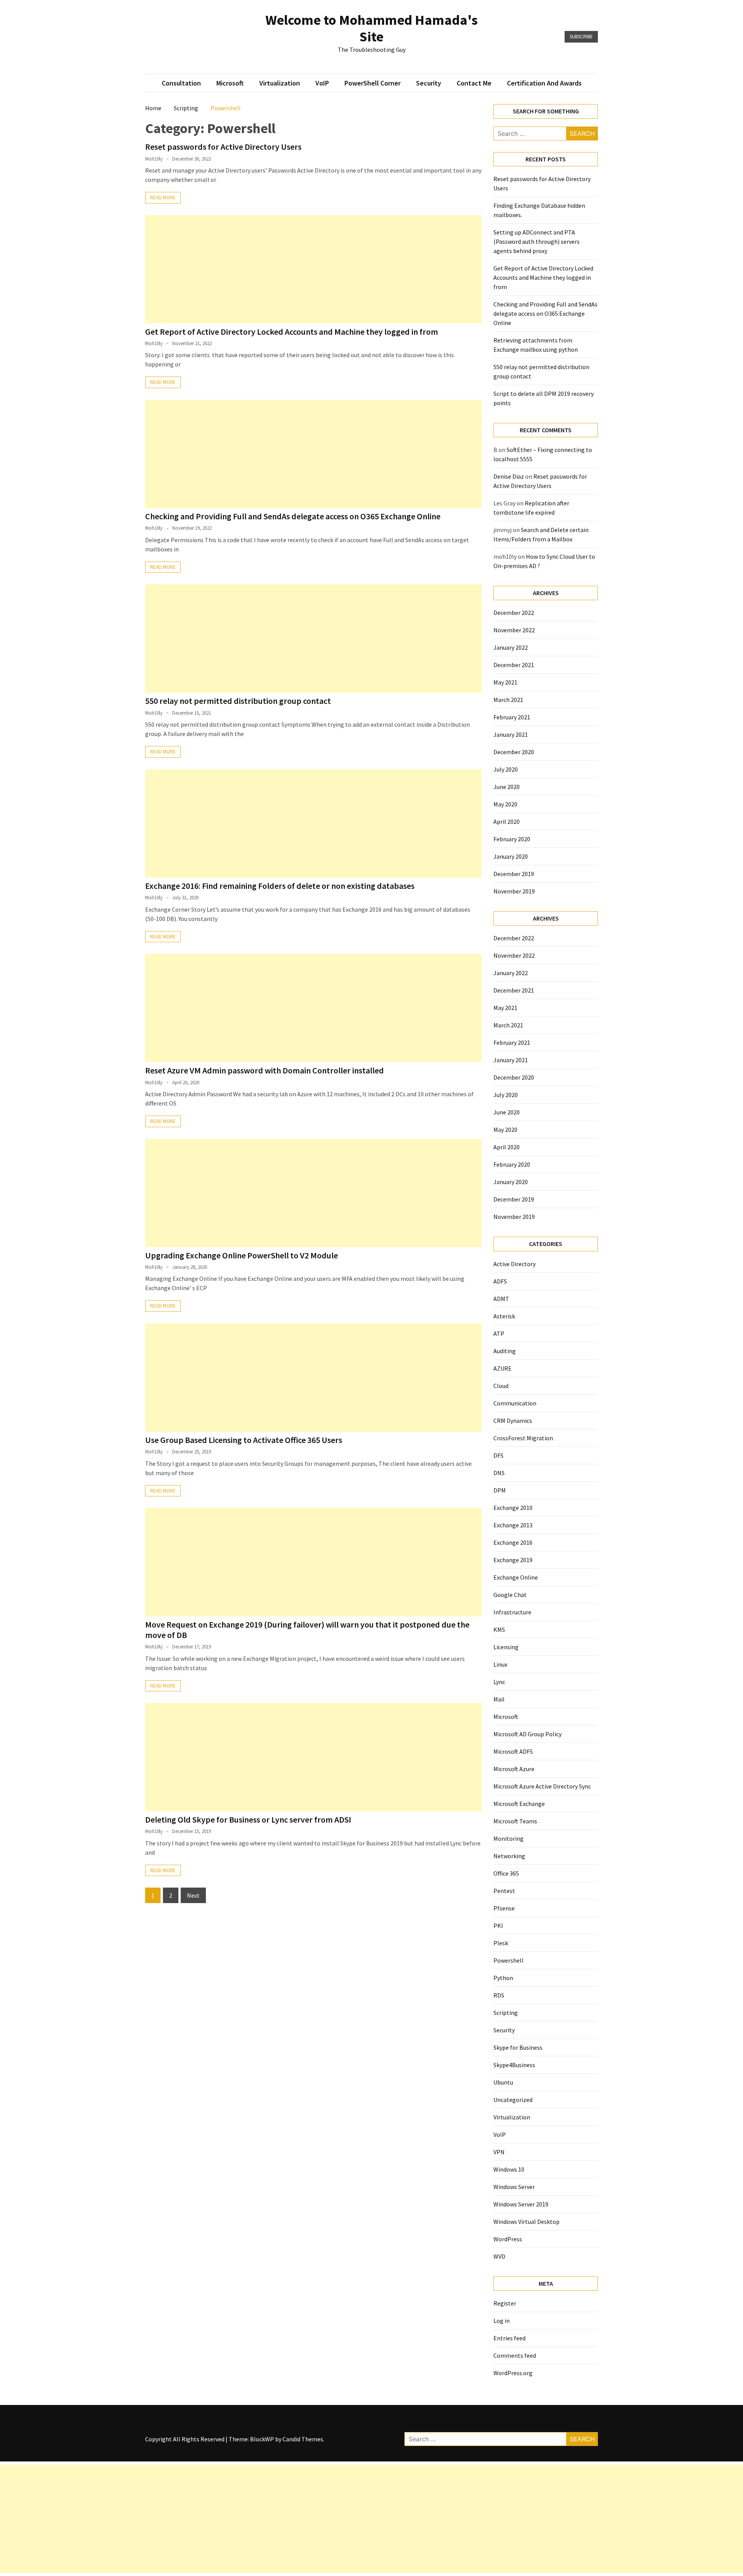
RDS (499, 1995)
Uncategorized (513, 2100)
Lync (499, 1682)
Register (505, 2303)
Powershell (508, 1960)
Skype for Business (518, 2047)
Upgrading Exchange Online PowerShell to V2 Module (241, 1255)
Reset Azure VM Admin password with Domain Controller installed (265, 1070)
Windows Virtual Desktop (526, 2222)
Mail (499, 1699)
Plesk (501, 1943)
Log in (502, 2321)
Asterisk (504, 1316)
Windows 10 (509, 2169)
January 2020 (511, 856)
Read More (163, 198)
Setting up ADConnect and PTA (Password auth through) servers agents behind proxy (537, 241)
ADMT (501, 1299)
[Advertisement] (313, 269)
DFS (498, 1455)
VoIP (322, 83)
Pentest (504, 1891)
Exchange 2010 (513, 1508)
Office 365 (506, 1873)
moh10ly (154, 159)
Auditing (505, 1351)
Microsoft (230, 83)
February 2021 (512, 717)
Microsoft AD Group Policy (527, 1734)
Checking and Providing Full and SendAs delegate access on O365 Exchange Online (293, 516)
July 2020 (506, 769)
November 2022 (514, 630)
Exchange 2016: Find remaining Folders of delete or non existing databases (280, 886)
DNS (499, 1473)
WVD (499, 2256)
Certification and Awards (544, 83)
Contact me (474, 83)
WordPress (508, 2239)
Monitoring (508, 1838)
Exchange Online (516, 1577)
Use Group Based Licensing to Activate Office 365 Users (244, 1440)
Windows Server (514, 2187)
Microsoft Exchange (519, 1804)
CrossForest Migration (523, 1438)
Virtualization (280, 83)
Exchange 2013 (513, 1525)
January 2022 (511, 647)
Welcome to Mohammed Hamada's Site (371, 28)
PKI (498, 1926)
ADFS (500, 1281)
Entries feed (509, 2338)
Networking (509, 1856)
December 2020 (514, 752)
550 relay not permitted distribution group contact (238, 701)
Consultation (181, 83)
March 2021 (508, 700)
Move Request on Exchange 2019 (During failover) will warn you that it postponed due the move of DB (307, 1629)
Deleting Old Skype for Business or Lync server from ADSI (248, 1819)
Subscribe (581, 37)
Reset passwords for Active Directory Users (223, 147)
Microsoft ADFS (513, 1751)
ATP (499, 1333)
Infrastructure (512, 1612)
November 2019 (514, 891)
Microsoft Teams (515, 1821)
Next (193, 1895)
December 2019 (514, 874)
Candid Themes (303, 2439)
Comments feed (515, 2355)
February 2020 (512, 839)
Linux (500, 1664)
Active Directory (514, 1264)
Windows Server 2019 (521, 2204)
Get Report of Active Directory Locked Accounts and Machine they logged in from (292, 332)
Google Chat (510, 1595)
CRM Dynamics (513, 1421)
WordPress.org (513, 2373)
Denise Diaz (509, 476)
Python (503, 1978)
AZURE (502, 1368)
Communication (515, 1403)
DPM (500, 1490)
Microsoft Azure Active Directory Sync (542, 1786)
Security (429, 83)
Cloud (501, 1386)
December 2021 (514, 665)
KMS (499, 1629)
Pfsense (504, 1908)
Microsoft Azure (514, 1769)
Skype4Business (514, 2065)
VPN (499, 2152)
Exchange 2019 (513, 1560)
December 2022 (514, 613)
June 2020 (507, 787)
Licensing (506, 1647)
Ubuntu (503, 2082)
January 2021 (511, 734)
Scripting (506, 2013)
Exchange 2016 (513, 1542)
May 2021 (505, 682)
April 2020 (507, 822)
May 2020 (505, 804)
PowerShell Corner (372, 83)
